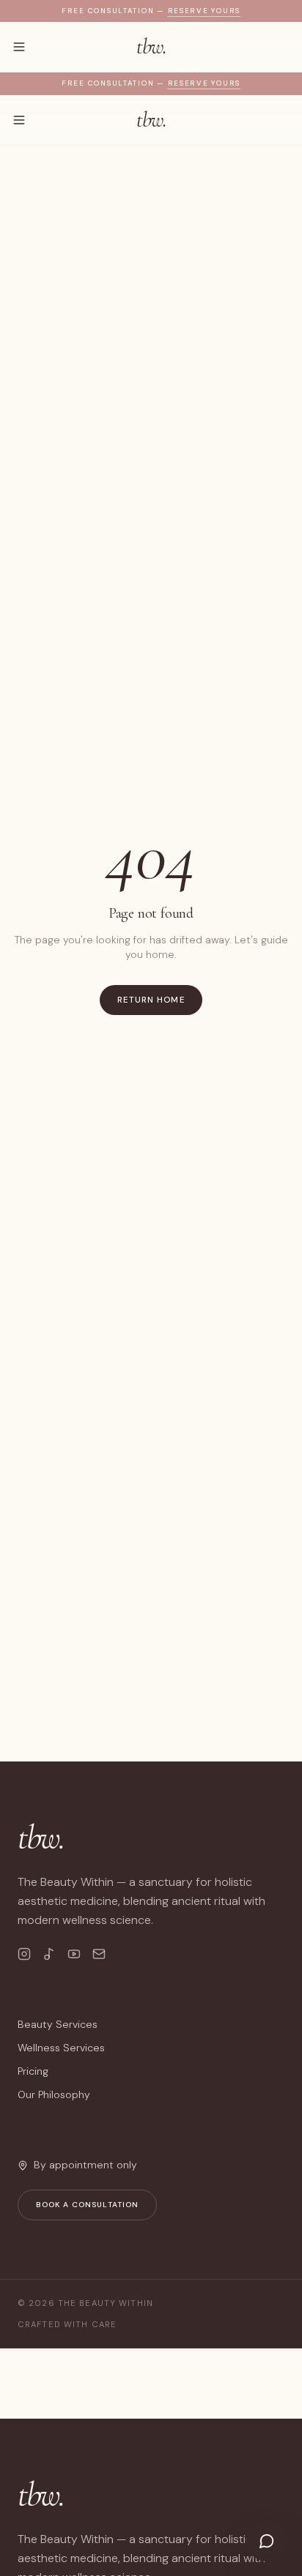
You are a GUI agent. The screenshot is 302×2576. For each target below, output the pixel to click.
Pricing (33, 2071)
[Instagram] (24, 1954)
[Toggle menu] (19, 47)
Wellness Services (61, 2048)
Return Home (151, 1000)
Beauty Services (58, 2024)
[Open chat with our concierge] (267, 2541)
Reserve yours (204, 11)
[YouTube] (74, 1954)
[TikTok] (49, 1954)
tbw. (151, 47)
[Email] (99, 1954)
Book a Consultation (87, 2205)
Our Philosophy (54, 2094)
